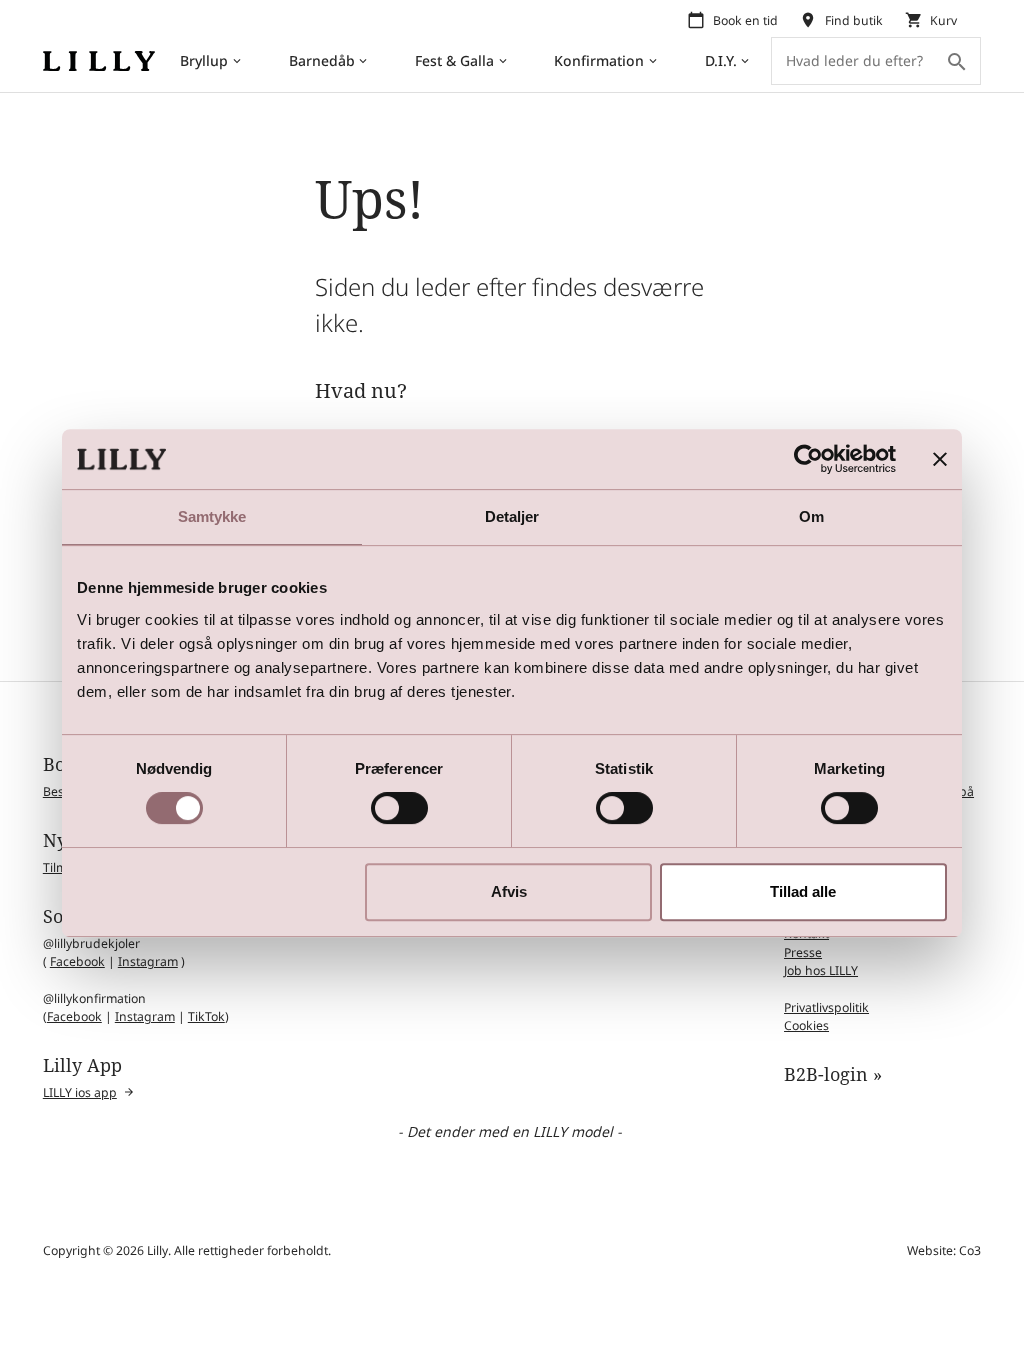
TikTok (206, 1016)
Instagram (148, 961)
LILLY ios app (80, 1092)
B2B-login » (833, 1074)
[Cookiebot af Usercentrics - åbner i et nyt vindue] (808, 459)
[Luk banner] (940, 459)
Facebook (77, 961)
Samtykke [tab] (212, 516)
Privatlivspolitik (826, 1007)
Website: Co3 (944, 1250)
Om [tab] (811, 516)
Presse (803, 952)
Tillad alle (803, 891)
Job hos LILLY (821, 970)
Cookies (806, 1025)
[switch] (399, 808)
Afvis (509, 891)
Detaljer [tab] (512, 516)
